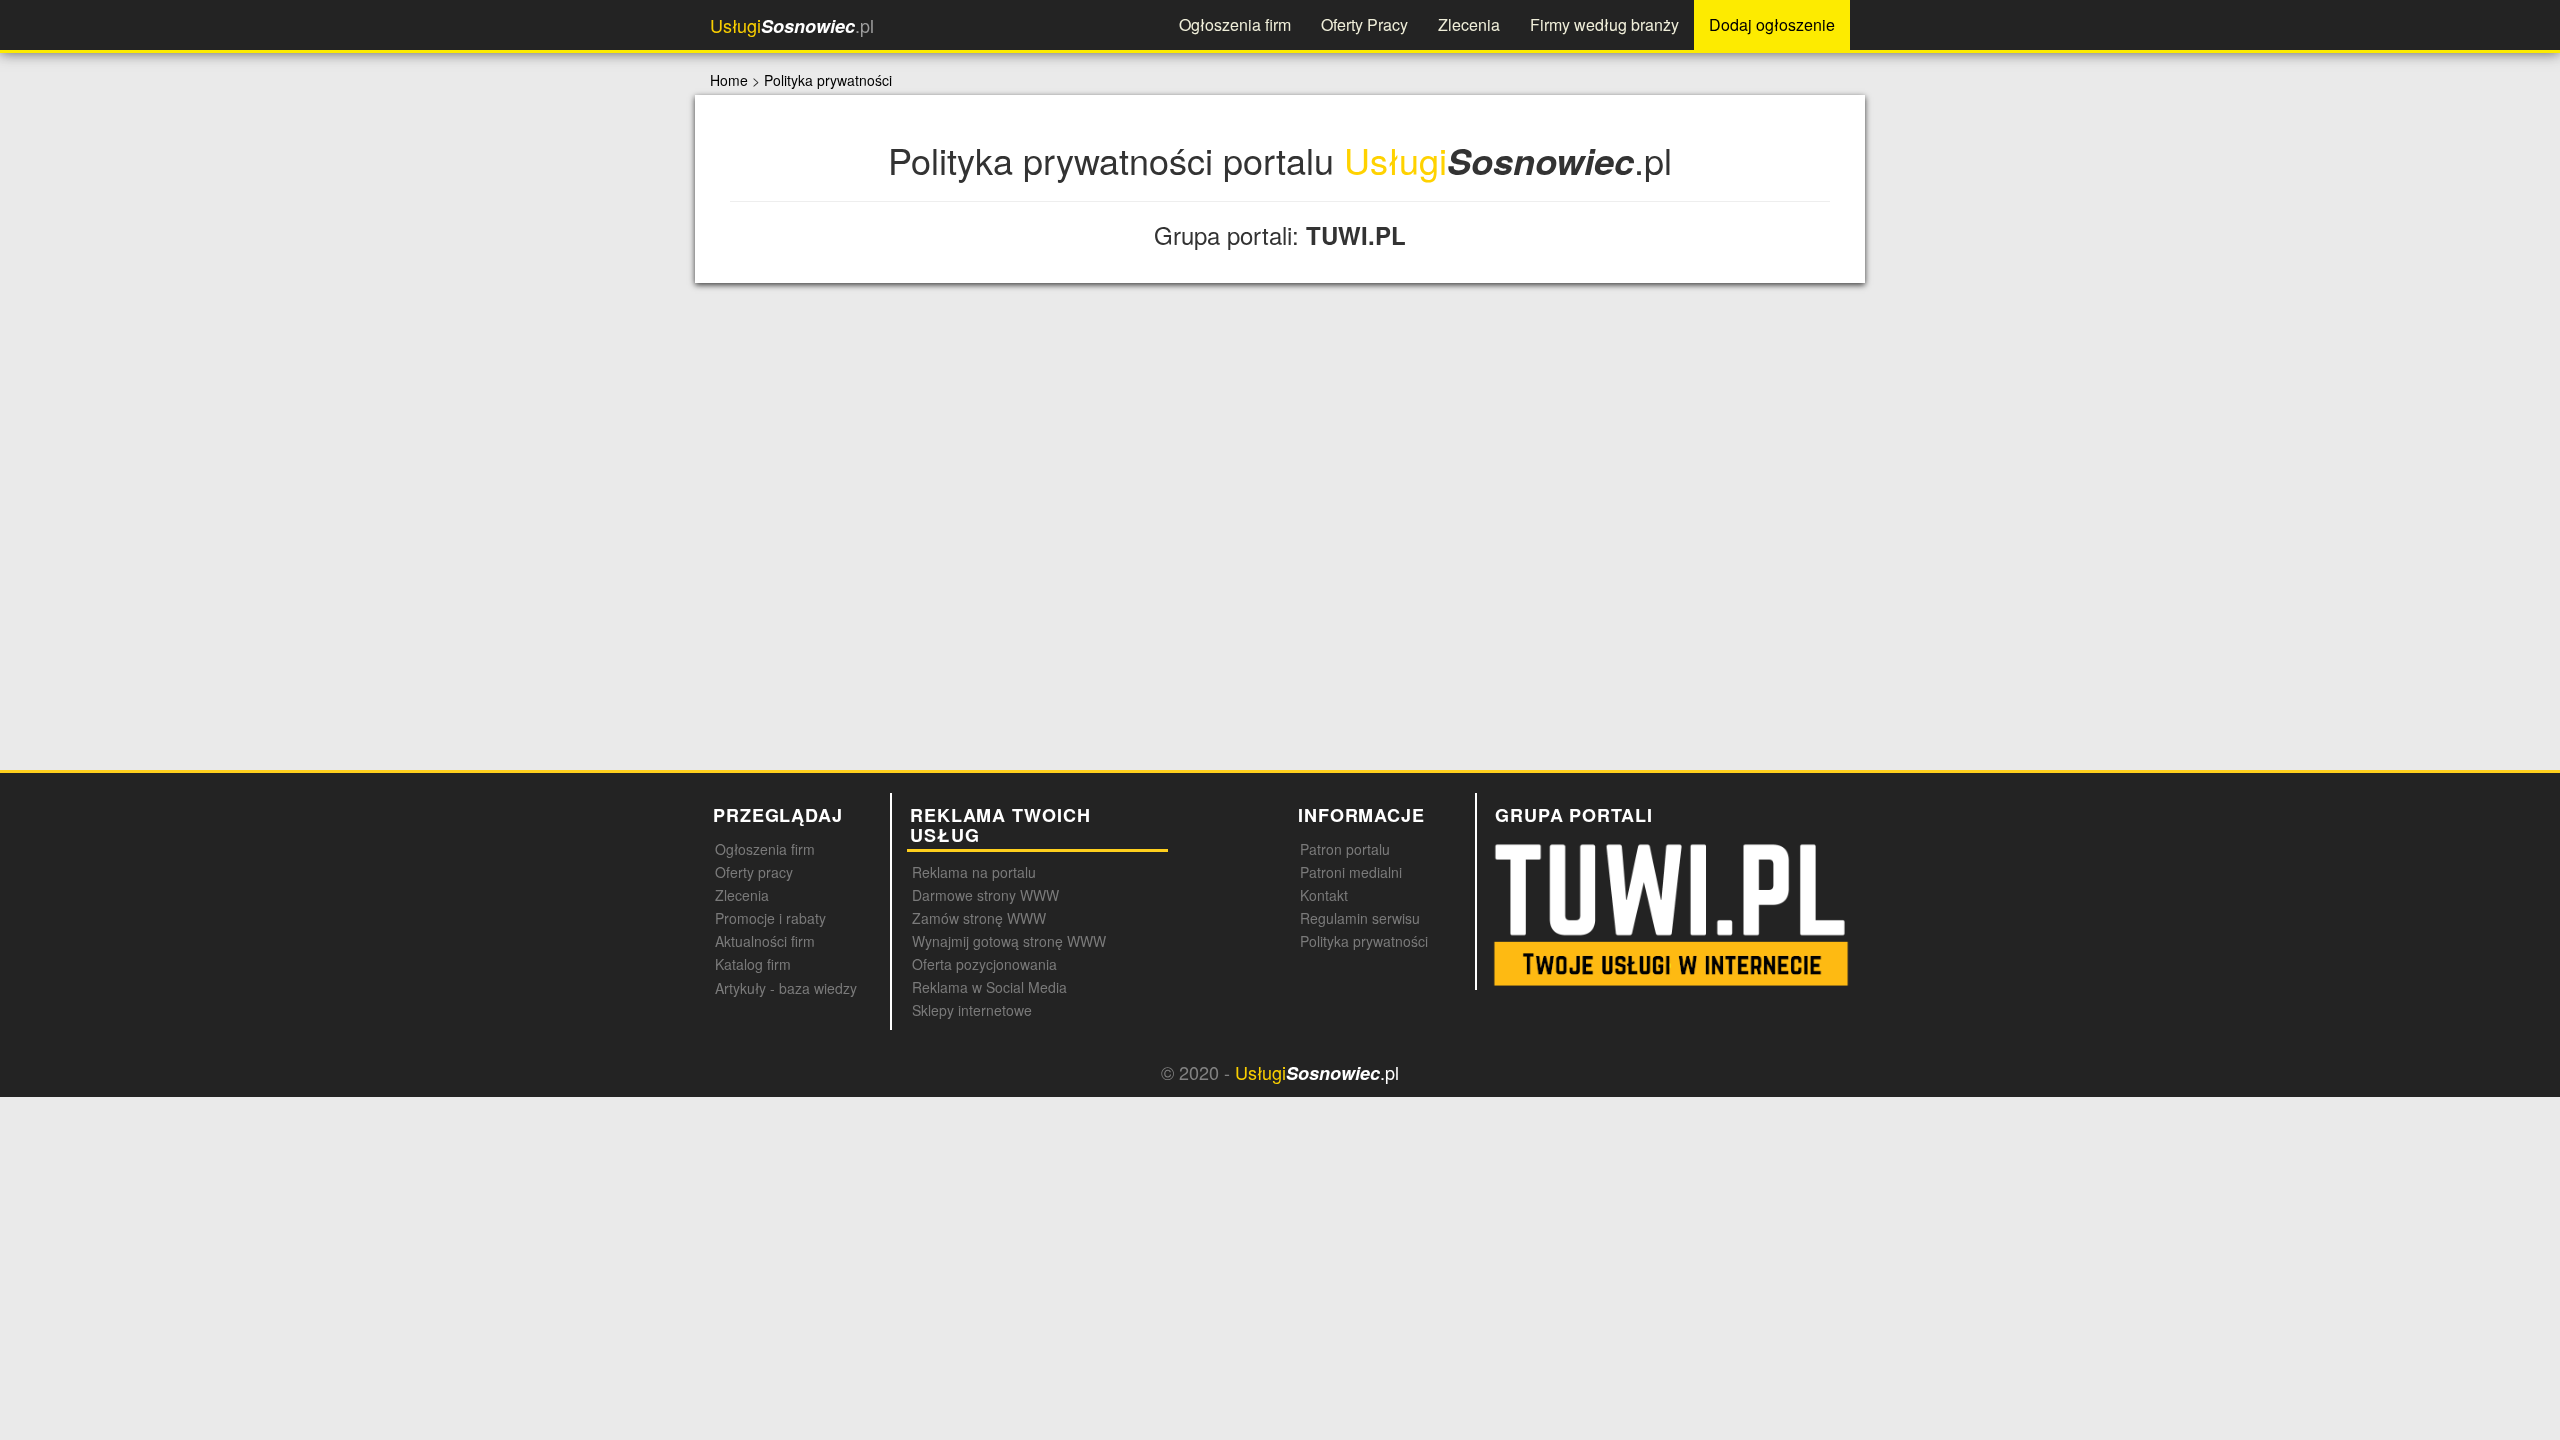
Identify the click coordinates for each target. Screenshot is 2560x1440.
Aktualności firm (765, 941)
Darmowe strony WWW (985, 895)
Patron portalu (1345, 849)
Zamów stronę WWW (979, 918)
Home (729, 80)
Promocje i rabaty (770, 918)
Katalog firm (753, 964)
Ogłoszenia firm (1235, 24)
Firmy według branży (1604, 24)
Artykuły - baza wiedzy (786, 988)
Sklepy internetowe (972, 1010)
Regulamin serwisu (1360, 918)
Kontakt (1324, 895)
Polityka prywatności (828, 80)
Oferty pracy (754, 872)
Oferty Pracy (1364, 24)
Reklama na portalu (974, 872)
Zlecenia (1469, 24)
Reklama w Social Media (989, 987)
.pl (792, 25)
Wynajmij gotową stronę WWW (1009, 941)
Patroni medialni (1351, 872)
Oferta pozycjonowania (984, 964)
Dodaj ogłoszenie (1772, 24)
